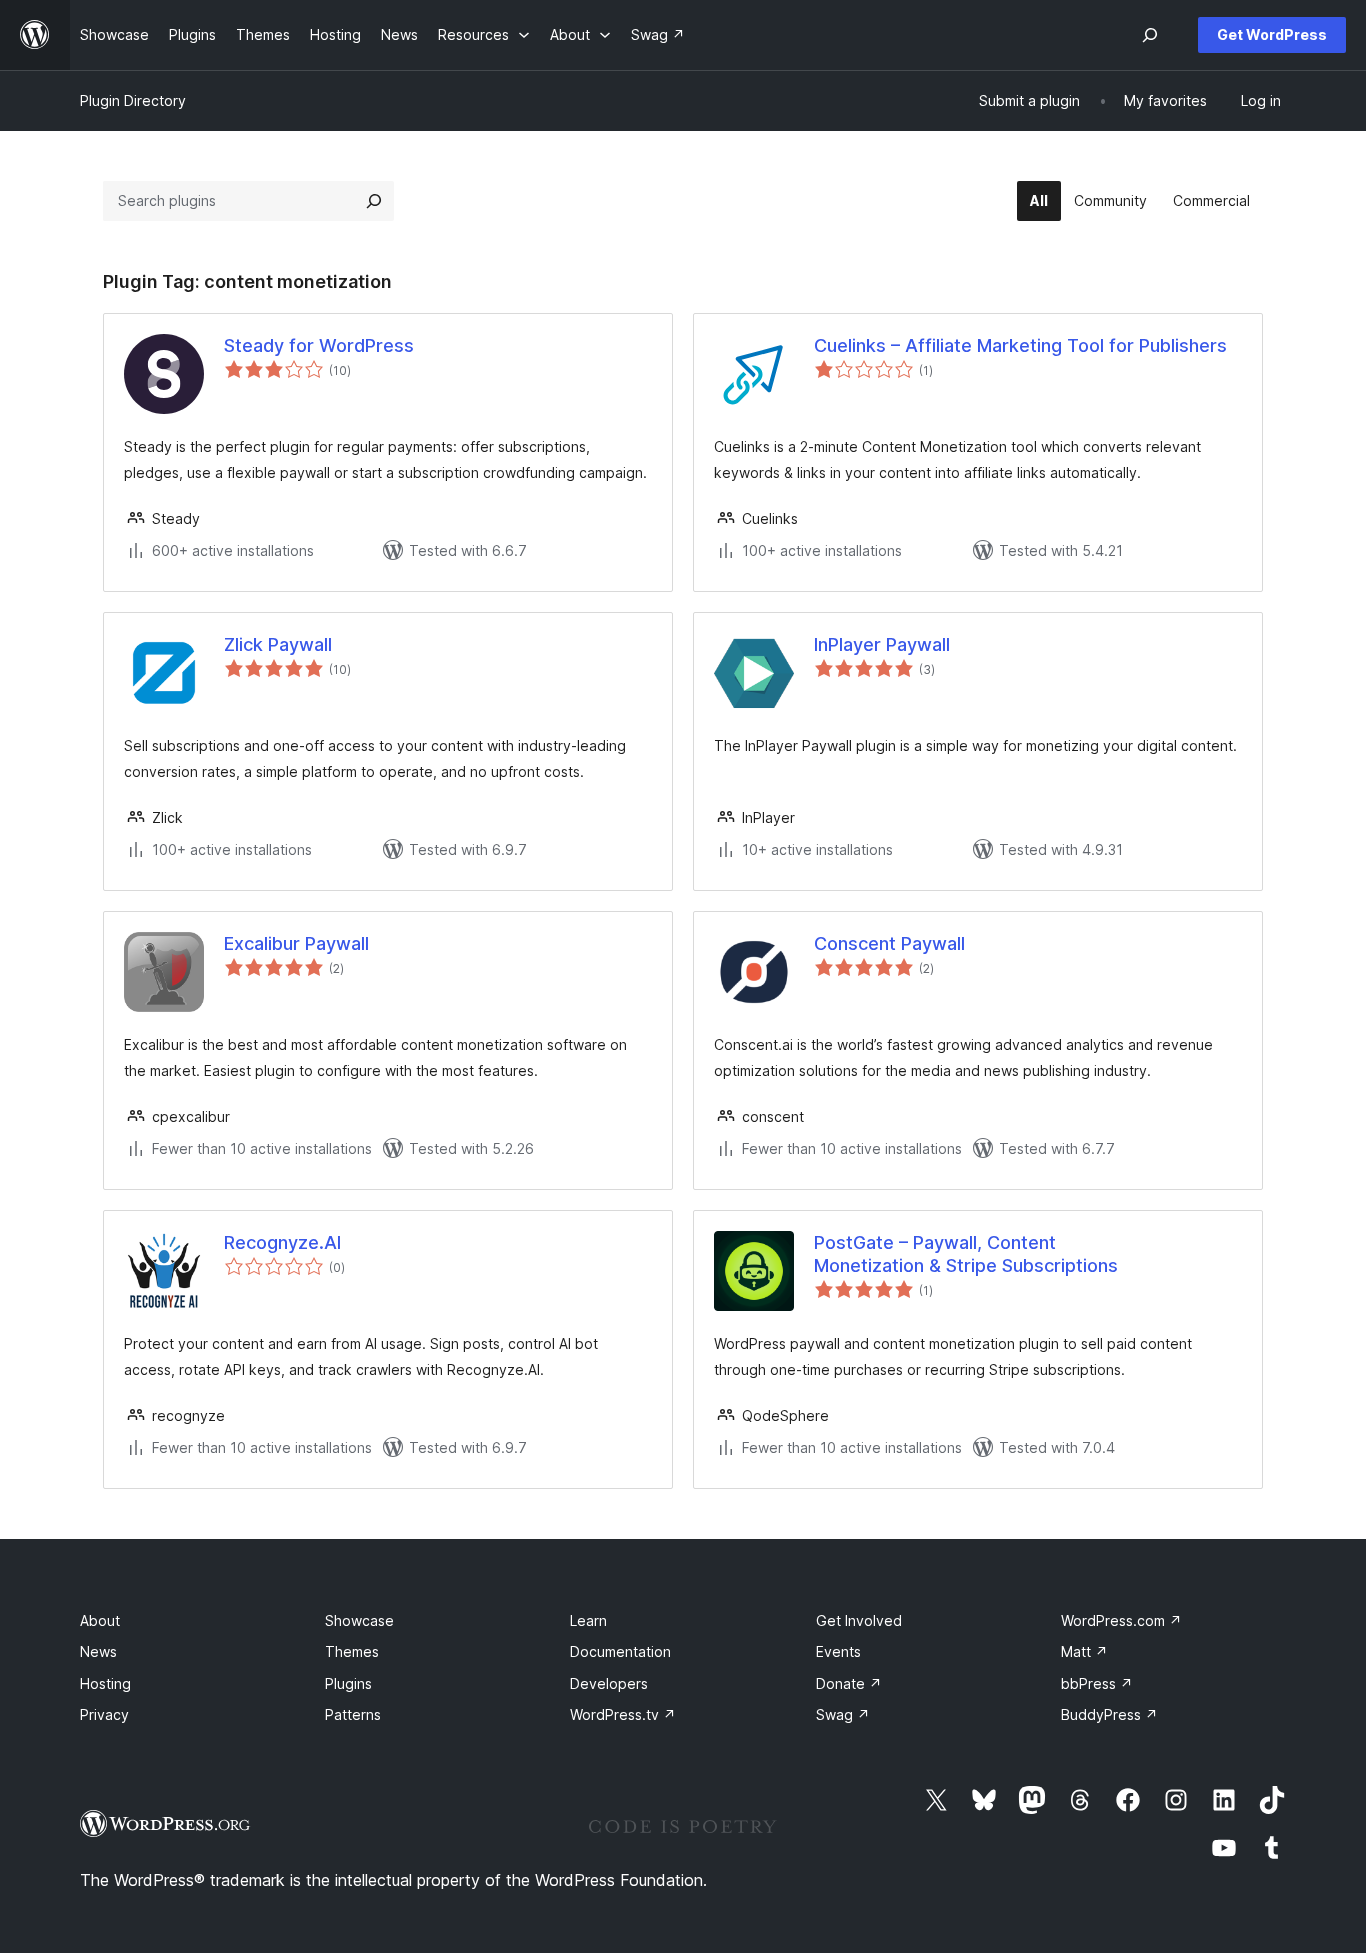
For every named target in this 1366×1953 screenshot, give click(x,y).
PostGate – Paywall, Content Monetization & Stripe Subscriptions (966, 1254)
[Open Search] (1150, 35)
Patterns (353, 1714)
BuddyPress (1109, 1714)
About (100, 1620)
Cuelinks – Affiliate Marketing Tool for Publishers (1020, 345)
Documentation (620, 1651)
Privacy (104, 1714)
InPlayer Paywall (882, 644)
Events (838, 1651)
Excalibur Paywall (296, 943)
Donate (849, 1683)
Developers (609, 1683)
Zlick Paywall (278, 644)
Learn (588, 1620)
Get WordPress (1272, 34)
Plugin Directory (133, 100)
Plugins (348, 1683)
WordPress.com (1121, 1620)
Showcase (359, 1620)
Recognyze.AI (282, 1242)
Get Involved (859, 1620)
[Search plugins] (374, 201)
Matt (1084, 1651)
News (98, 1651)
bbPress (1097, 1683)
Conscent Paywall (889, 943)
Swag (843, 1714)
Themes (352, 1651)
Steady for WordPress (319, 345)
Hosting (105, 1683)
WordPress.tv (623, 1714)
